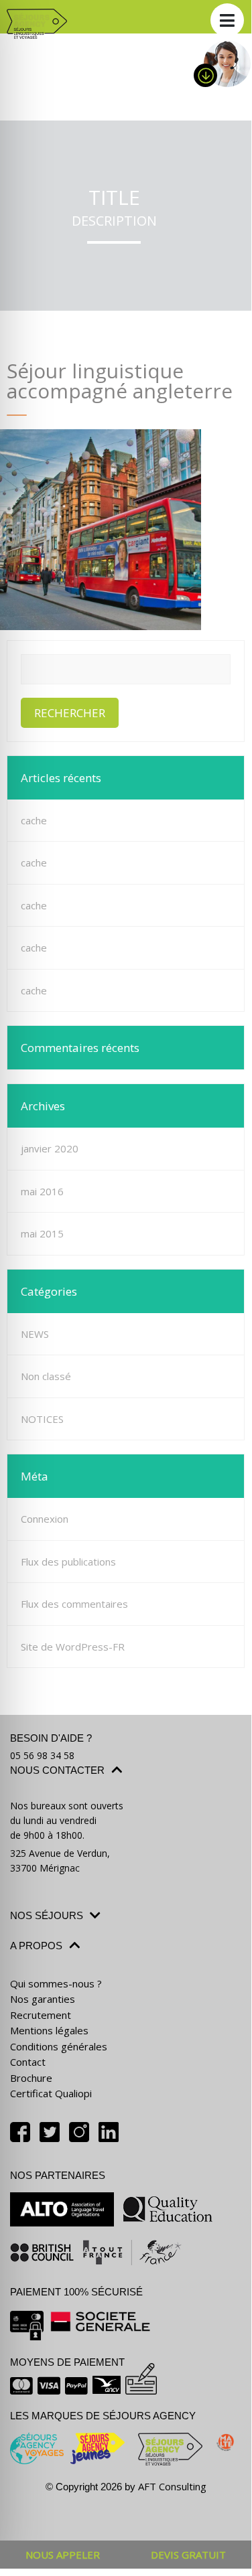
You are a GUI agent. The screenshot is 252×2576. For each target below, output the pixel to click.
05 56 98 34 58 (42, 1755)
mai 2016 (42, 1191)
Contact (28, 2062)
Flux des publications (68, 1562)
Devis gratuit (188, 2555)
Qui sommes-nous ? (56, 1983)
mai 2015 (42, 1233)
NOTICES (42, 1419)
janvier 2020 (50, 1148)
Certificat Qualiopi (51, 2093)
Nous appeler (63, 2555)
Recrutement (41, 2015)
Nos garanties (43, 1999)
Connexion (45, 1519)
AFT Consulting (172, 2486)
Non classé (46, 1376)
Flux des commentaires (74, 1604)
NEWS (35, 1334)
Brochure (31, 2078)
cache (34, 820)
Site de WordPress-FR (73, 1647)
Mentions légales (49, 2030)
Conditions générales (59, 2046)
